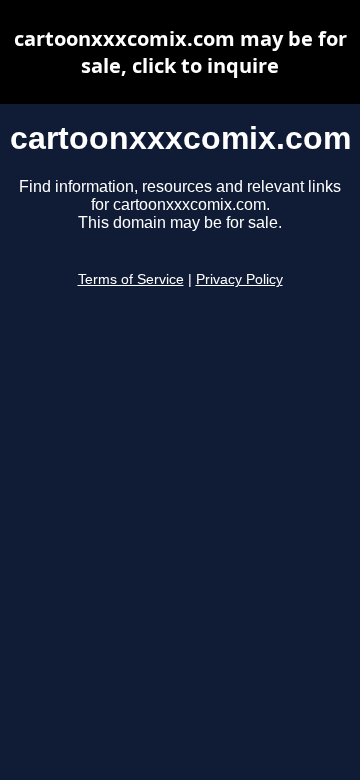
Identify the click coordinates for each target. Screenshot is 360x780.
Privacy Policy (239, 279)
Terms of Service (131, 279)
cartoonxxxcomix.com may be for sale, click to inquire (180, 52)
